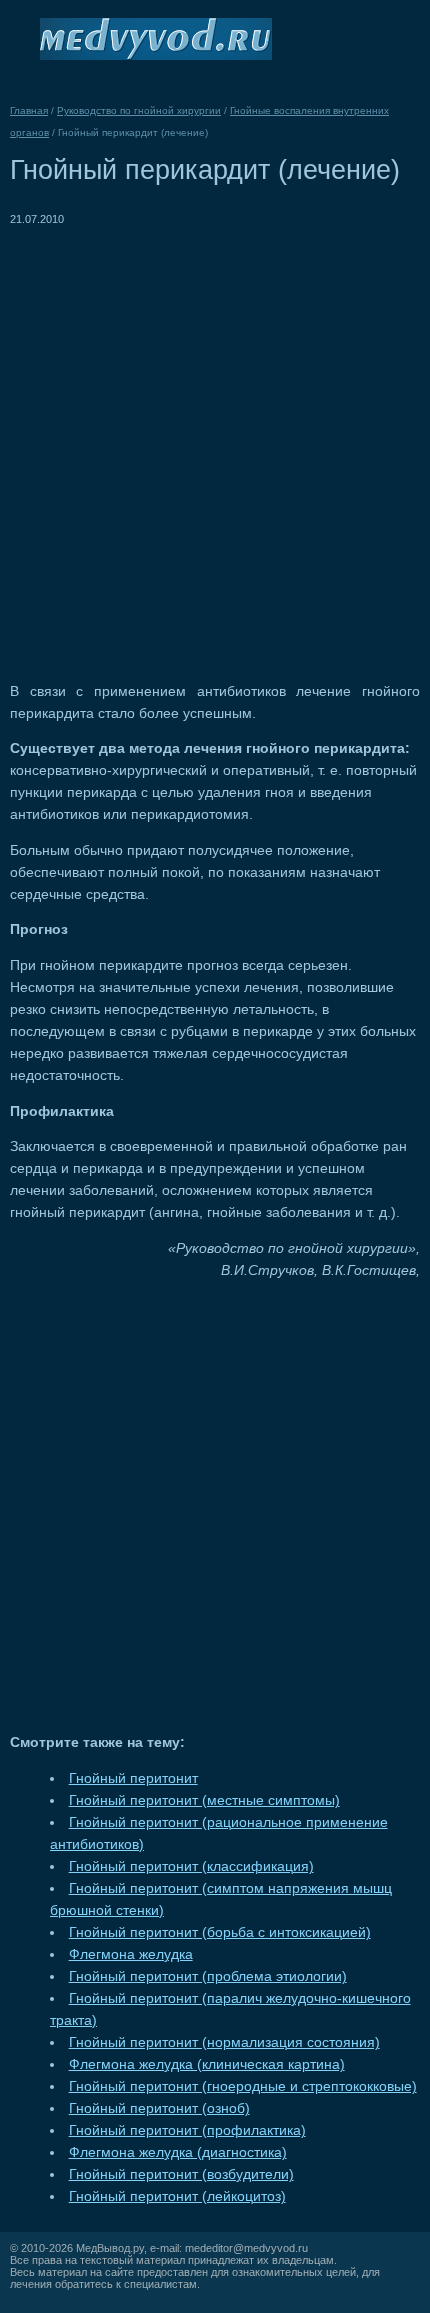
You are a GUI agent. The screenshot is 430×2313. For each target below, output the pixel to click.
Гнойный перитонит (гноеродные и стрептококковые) (243, 2086)
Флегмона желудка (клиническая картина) (207, 2064)
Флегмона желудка (131, 1954)
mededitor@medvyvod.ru (246, 2248)
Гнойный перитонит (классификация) (191, 1866)
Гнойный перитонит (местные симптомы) (204, 1800)
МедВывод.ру (110, 2248)
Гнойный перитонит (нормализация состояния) (224, 2042)
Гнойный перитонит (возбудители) (181, 2174)
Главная (29, 110)
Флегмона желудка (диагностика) (178, 2152)
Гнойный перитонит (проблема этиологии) (208, 1976)
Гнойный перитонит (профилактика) (187, 2130)
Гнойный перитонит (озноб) (159, 2108)
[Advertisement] (215, 445)
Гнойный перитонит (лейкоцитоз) (177, 2196)
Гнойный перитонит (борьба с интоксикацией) (220, 1932)
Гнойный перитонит (133, 1778)
